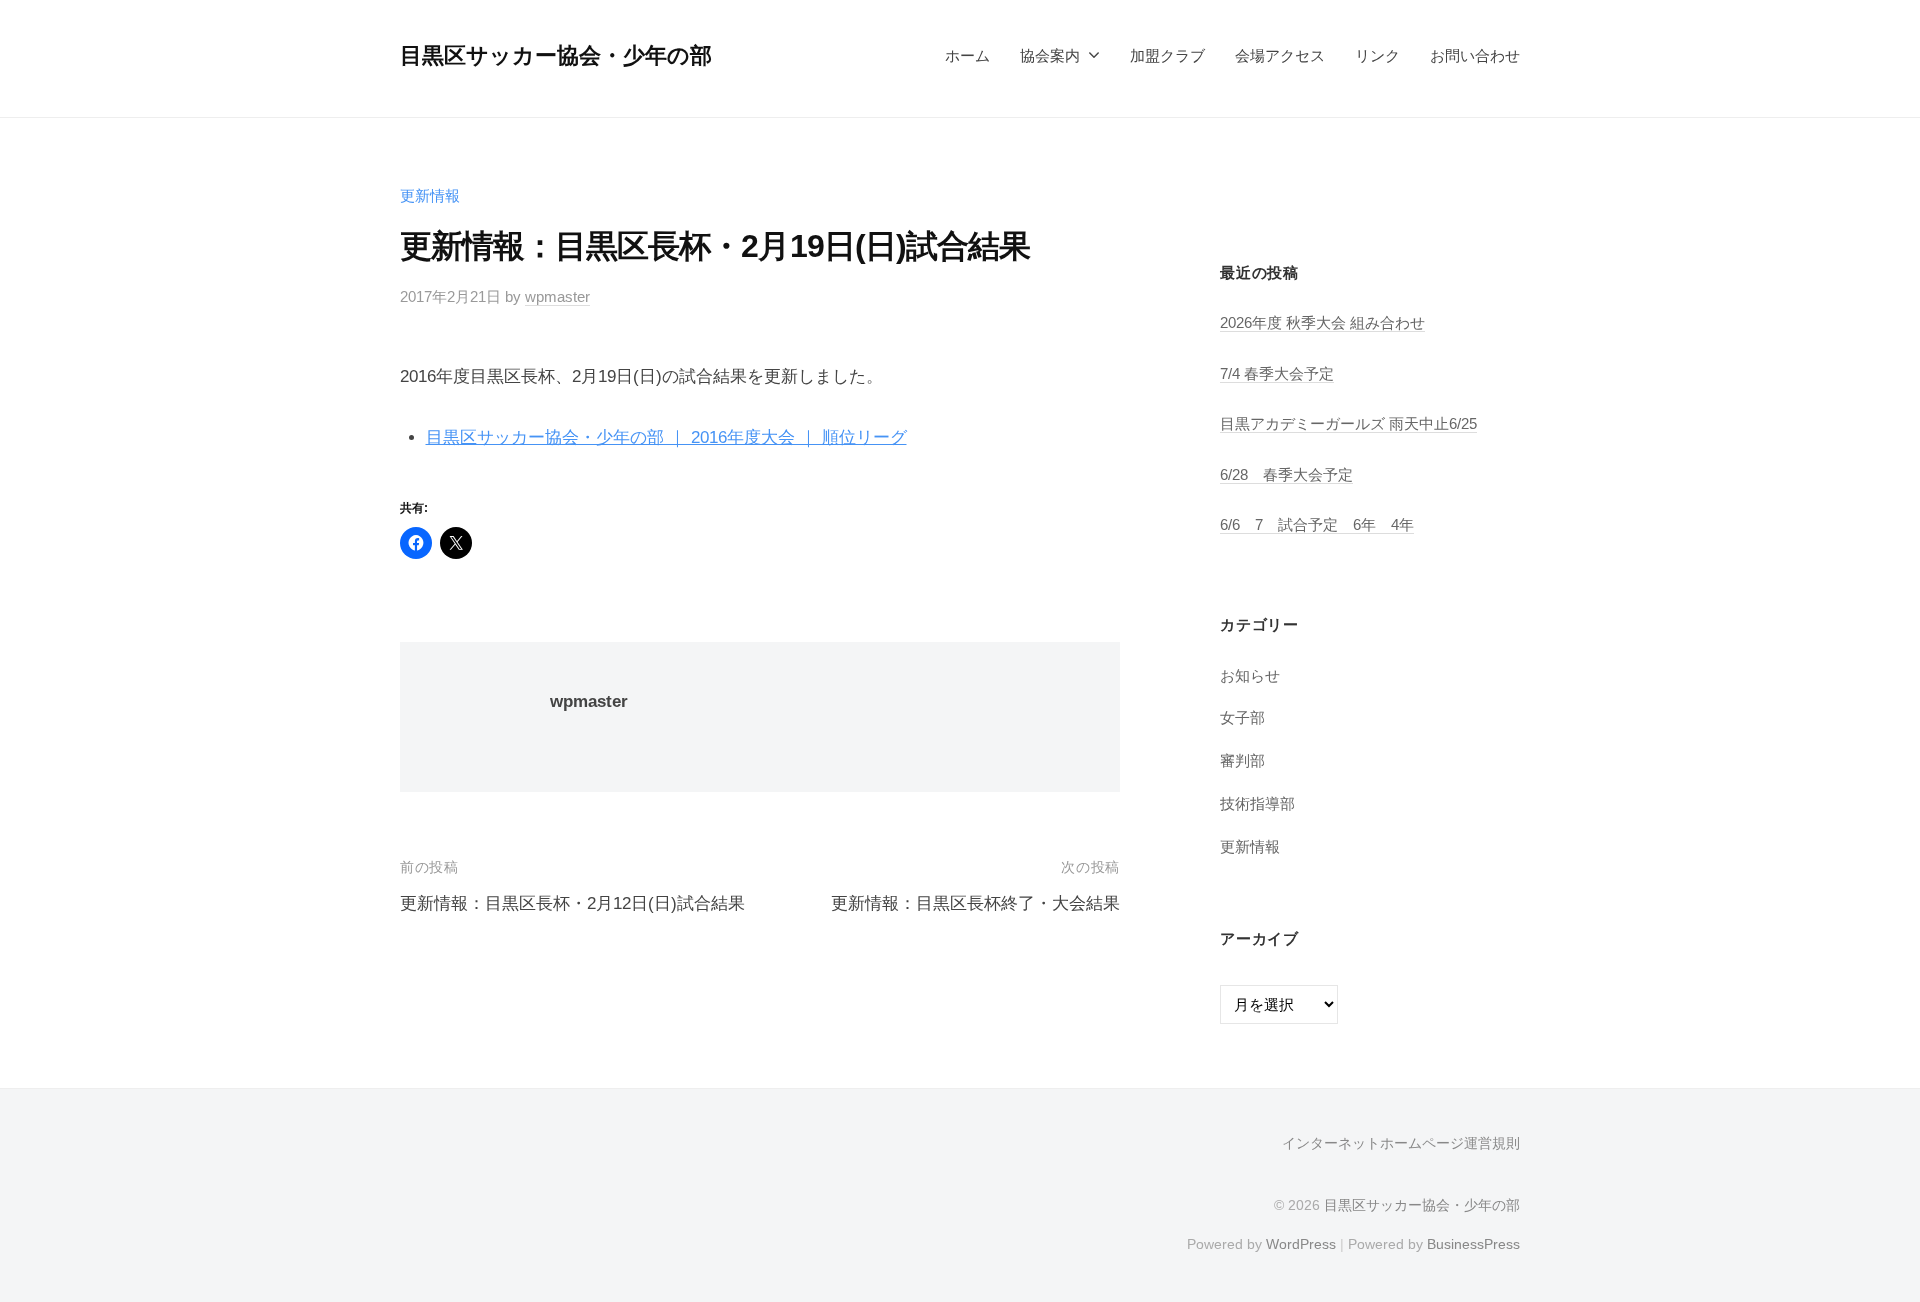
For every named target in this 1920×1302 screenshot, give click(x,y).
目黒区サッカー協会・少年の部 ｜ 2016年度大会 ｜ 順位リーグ (666, 437)
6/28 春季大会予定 (1286, 474)
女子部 (1242, 717)
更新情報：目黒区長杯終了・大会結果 (975, 903)
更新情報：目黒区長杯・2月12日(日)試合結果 (572, 903)
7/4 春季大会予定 (1277, 373)
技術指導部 (1257, 803)
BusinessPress (1473, 1244)
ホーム (967, 55)
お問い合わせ (1475, 55)
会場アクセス (1280, 55)
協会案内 (1050, 55)
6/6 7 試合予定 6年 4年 (1317, 524)
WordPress (1301, 1244)
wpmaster (557, 296)
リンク (1377, 55)
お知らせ (1250, 675)
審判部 (1242, 760)
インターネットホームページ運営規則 (1401, 1143)
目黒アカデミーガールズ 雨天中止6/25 (1348, 423)
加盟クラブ (1167, 55)
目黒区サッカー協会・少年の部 (556, 55)
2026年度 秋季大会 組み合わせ (1322, 322)
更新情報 (430, 195)
